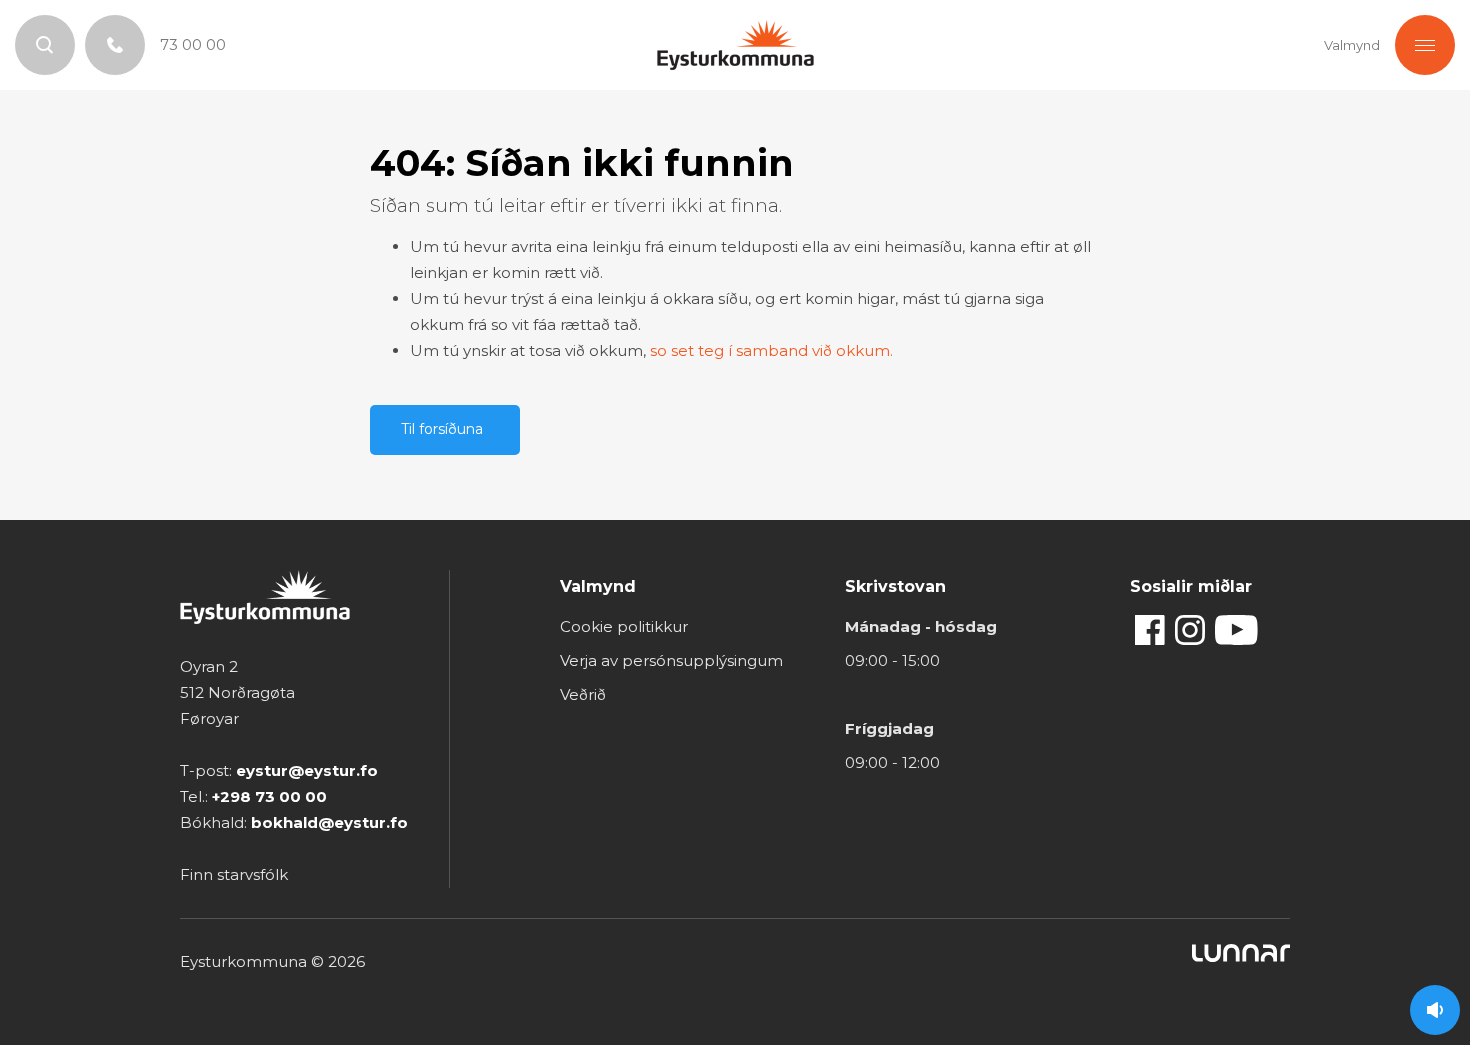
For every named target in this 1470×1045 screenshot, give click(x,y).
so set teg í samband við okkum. (771, 350)
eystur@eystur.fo (307, 770)
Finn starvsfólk (234, 874)
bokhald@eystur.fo (329, 822)
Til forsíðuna (442, 429)
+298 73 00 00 (269, 796)
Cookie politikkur (624, 626)
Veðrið (583, 694)
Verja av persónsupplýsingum (671, 660)
